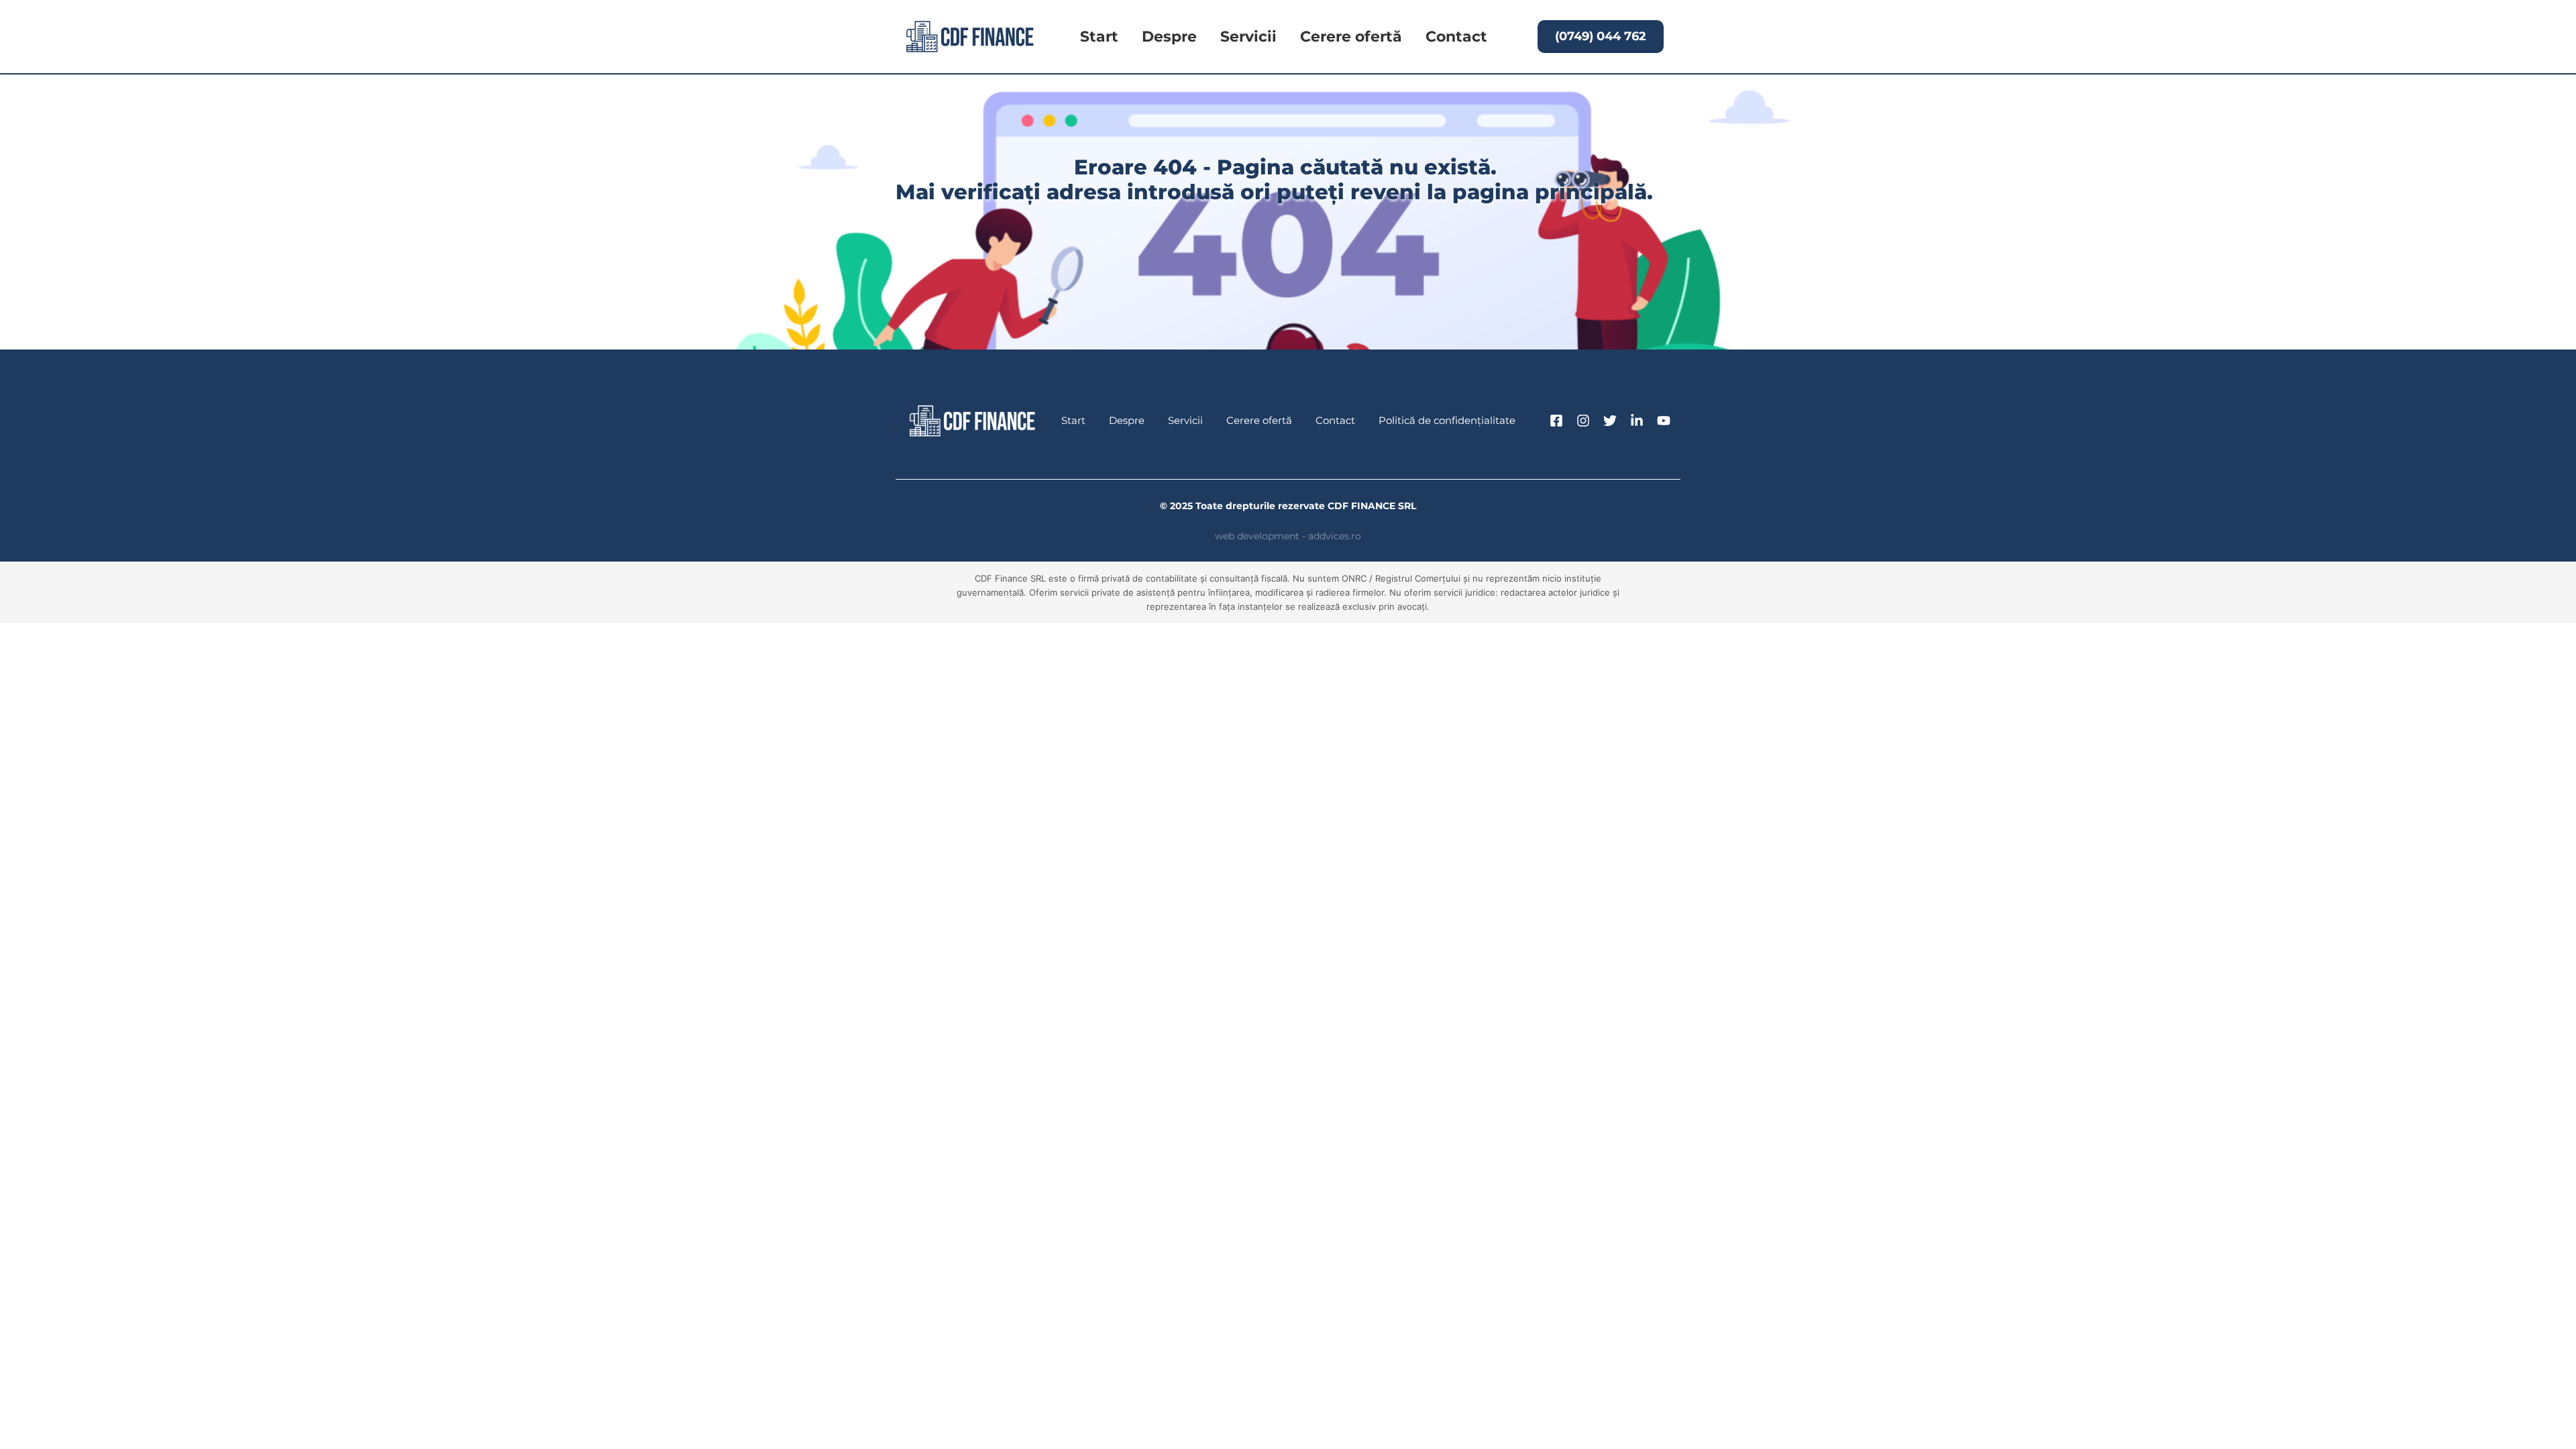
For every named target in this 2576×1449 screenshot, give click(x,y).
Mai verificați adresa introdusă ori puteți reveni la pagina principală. (1277, 192)
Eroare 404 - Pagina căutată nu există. (1288, 167)
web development (1257, 536)
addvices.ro (1335, 536)
